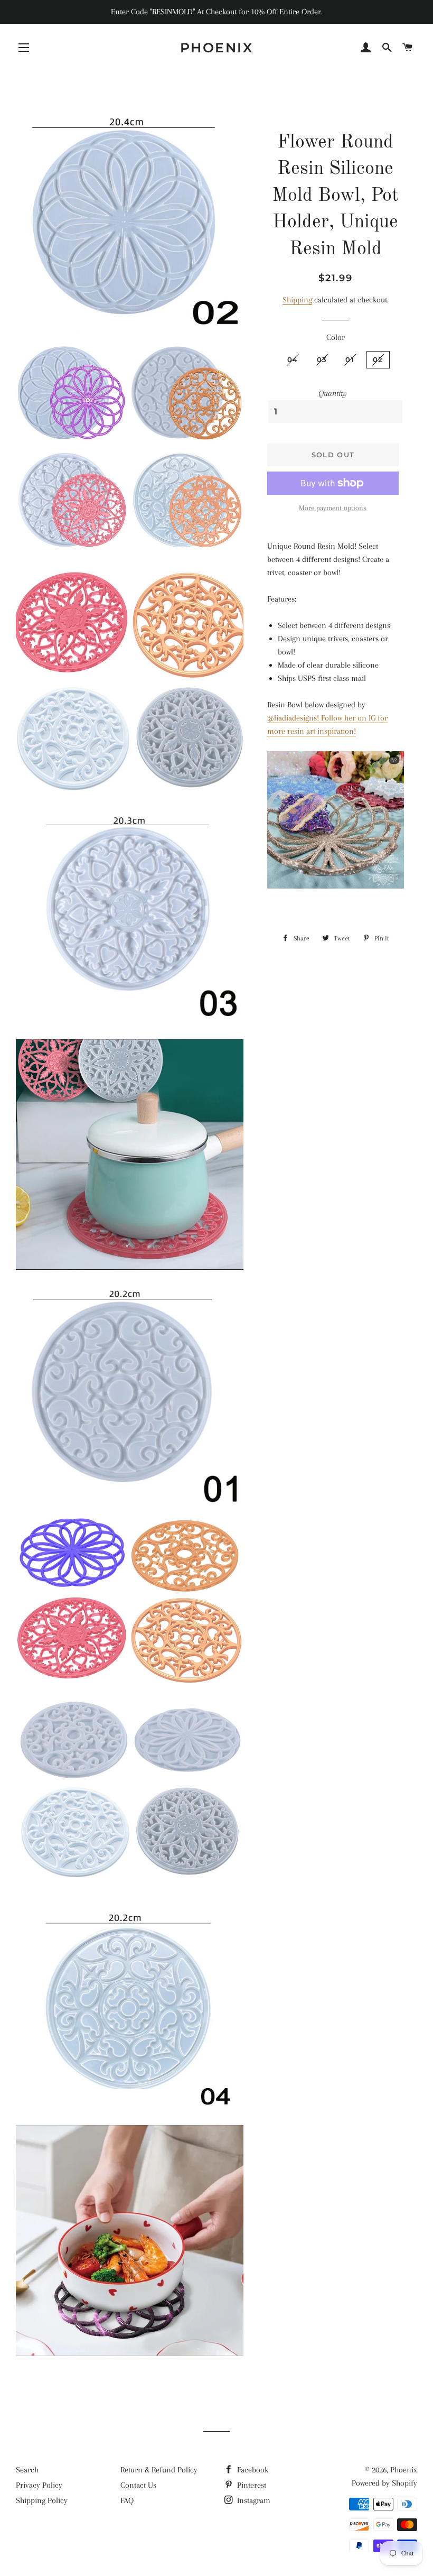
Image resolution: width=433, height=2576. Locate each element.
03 (322, 359)
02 (378, 359)
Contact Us (138, 2485)
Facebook (252, 2470)
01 (350, 359)
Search (27, 2470)
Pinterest (251, 2485)
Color (336, 337)
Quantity (333, 393)
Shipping (297, 300)
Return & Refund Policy (159, 2470)
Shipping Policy (42, 2500)
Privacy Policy (39, 2485)
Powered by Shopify (384, 2483)
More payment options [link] (333, 508)
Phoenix (217, 48)
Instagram (253, 2500)
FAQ (127, 2500)
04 (293, 359)
